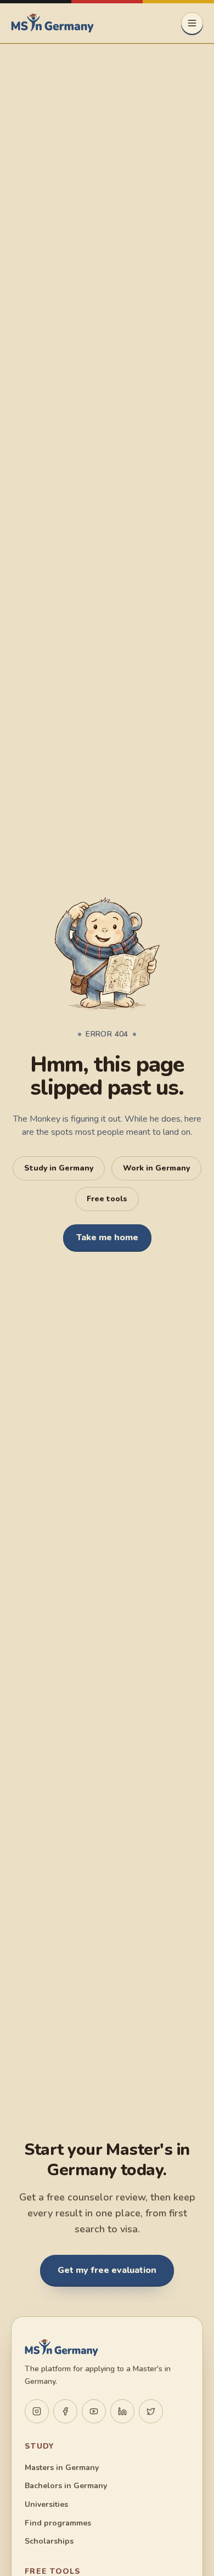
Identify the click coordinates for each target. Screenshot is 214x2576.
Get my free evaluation (107, 2270)
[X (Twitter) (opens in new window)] (151, 2411)
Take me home (107, 1237)
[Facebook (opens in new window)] (65, 2411)
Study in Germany (59, 1168)
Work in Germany (156, 1168)
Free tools (107, 1199)
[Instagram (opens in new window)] (37, 2411)
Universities (46, 2504)
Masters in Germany (62, 2468)
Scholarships (49, 2541)
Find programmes (58, 2523)
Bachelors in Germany (66, 2486)
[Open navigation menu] (192, 23)
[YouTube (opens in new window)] (94, 2411)
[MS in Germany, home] (52, 23)
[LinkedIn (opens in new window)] (122, 2411)
